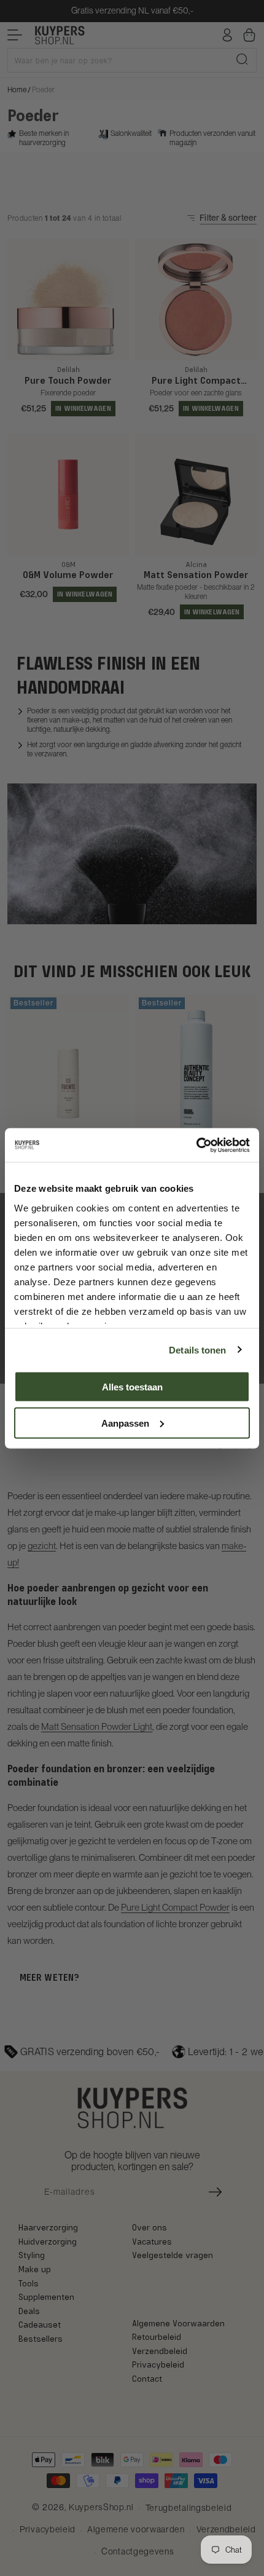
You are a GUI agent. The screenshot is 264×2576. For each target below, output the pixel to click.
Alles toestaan (132, 1387)
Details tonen (197, 1349)
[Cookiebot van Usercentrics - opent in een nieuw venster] (196, 1145)
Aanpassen (125, 1423)
